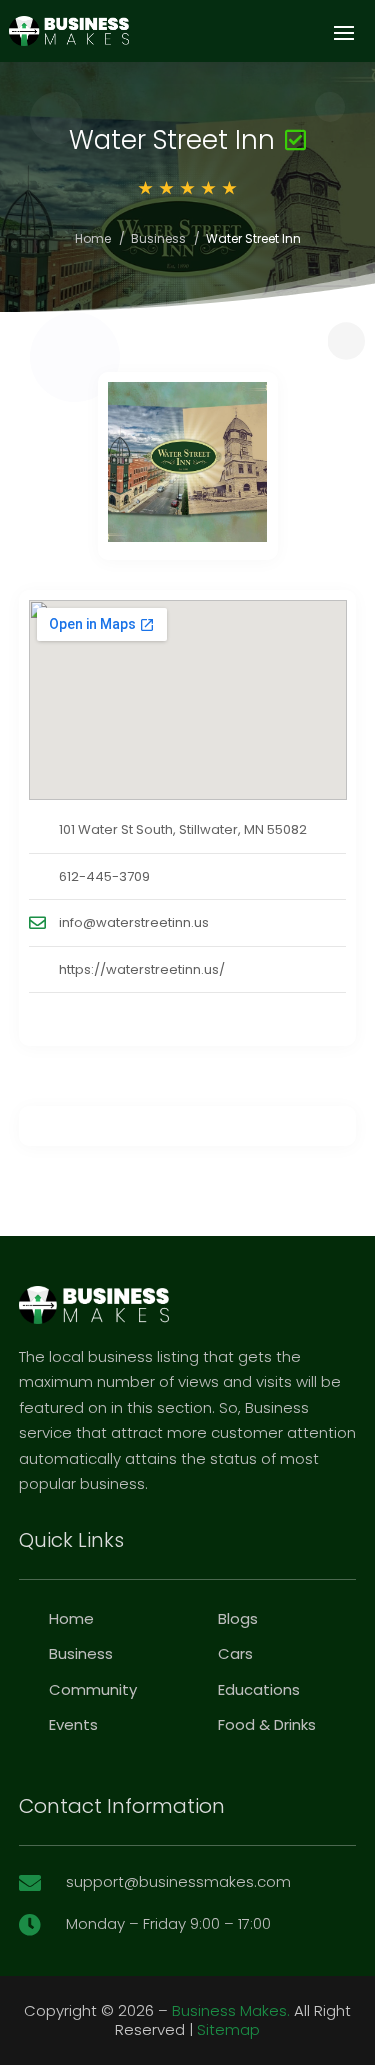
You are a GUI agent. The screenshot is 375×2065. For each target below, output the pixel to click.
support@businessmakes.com (178, 1881)
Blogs (238, 1618)
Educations (259, 1689)
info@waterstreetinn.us (134, 922)
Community (93, 1689)
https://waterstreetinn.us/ (142, 969)
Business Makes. (231, 2010)
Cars (235, 1653)
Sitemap (228, 2029)
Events (73, 1724)
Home (93, 238)
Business (158, 238)
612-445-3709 (104, 876)
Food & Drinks (267, 1724)
